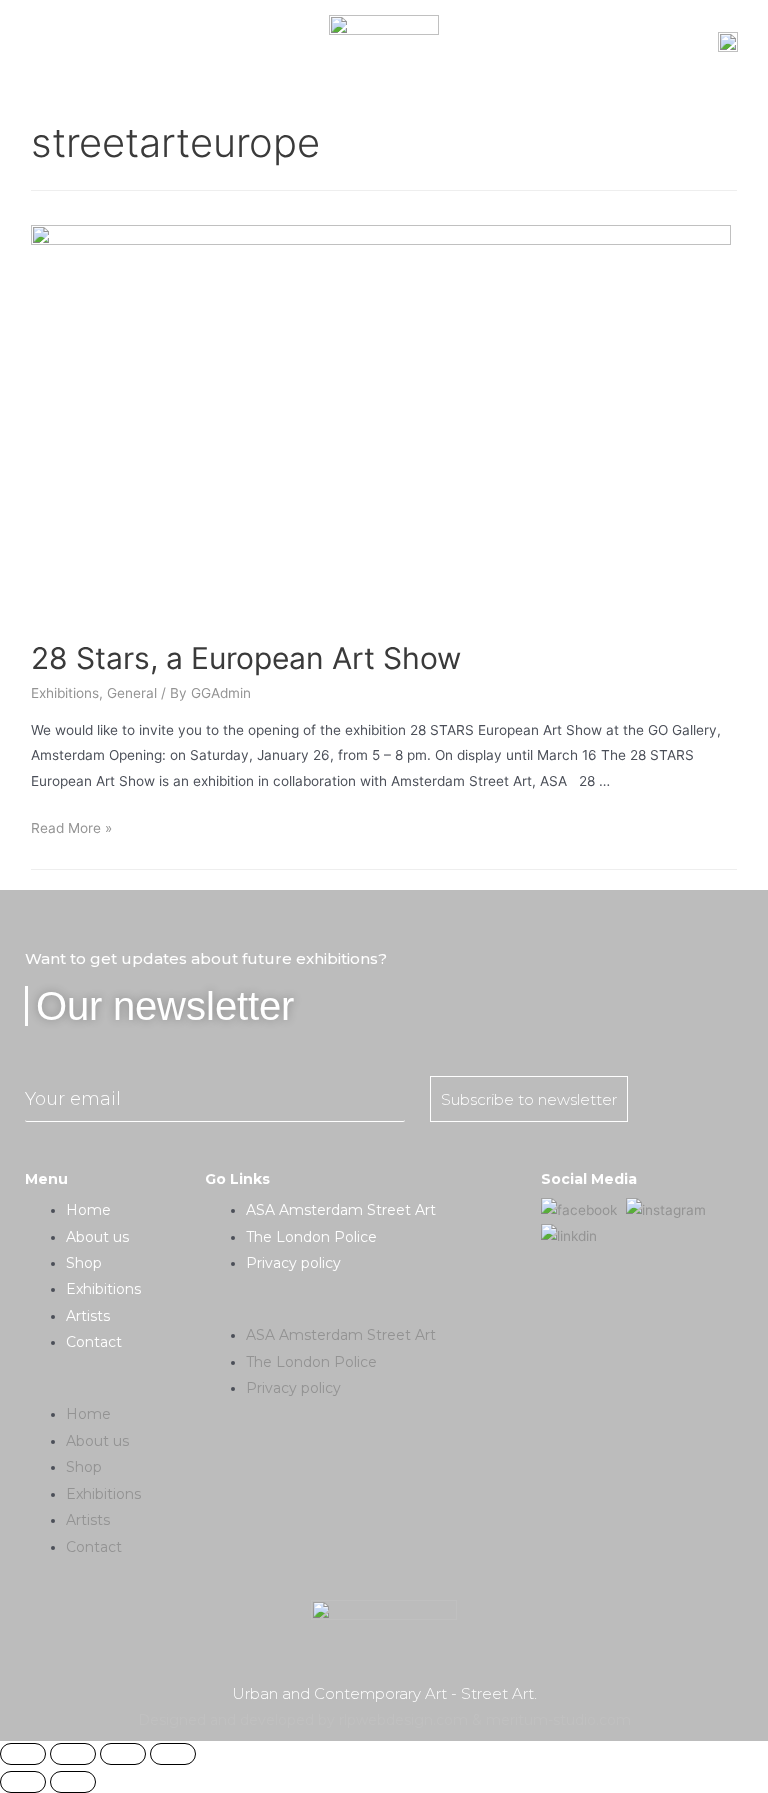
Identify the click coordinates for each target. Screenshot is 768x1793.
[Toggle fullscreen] (123, 1754)
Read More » (71, 828)
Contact (94, 1342)
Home (88, 1210)
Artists (88, 1316)
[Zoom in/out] (173, 1754)
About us (97, 1237)
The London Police (311, 1237)
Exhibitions (65, 693)
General (132, 693)
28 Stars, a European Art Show (246, 658)
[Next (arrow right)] (73, 1782)
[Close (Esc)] (23, 1754)
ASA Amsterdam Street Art (341, 1210)
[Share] (73, 1754)
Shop (84, 1263)
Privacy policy (293, 1263)
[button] (114, 1388)
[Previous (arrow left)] (23, 1782)
